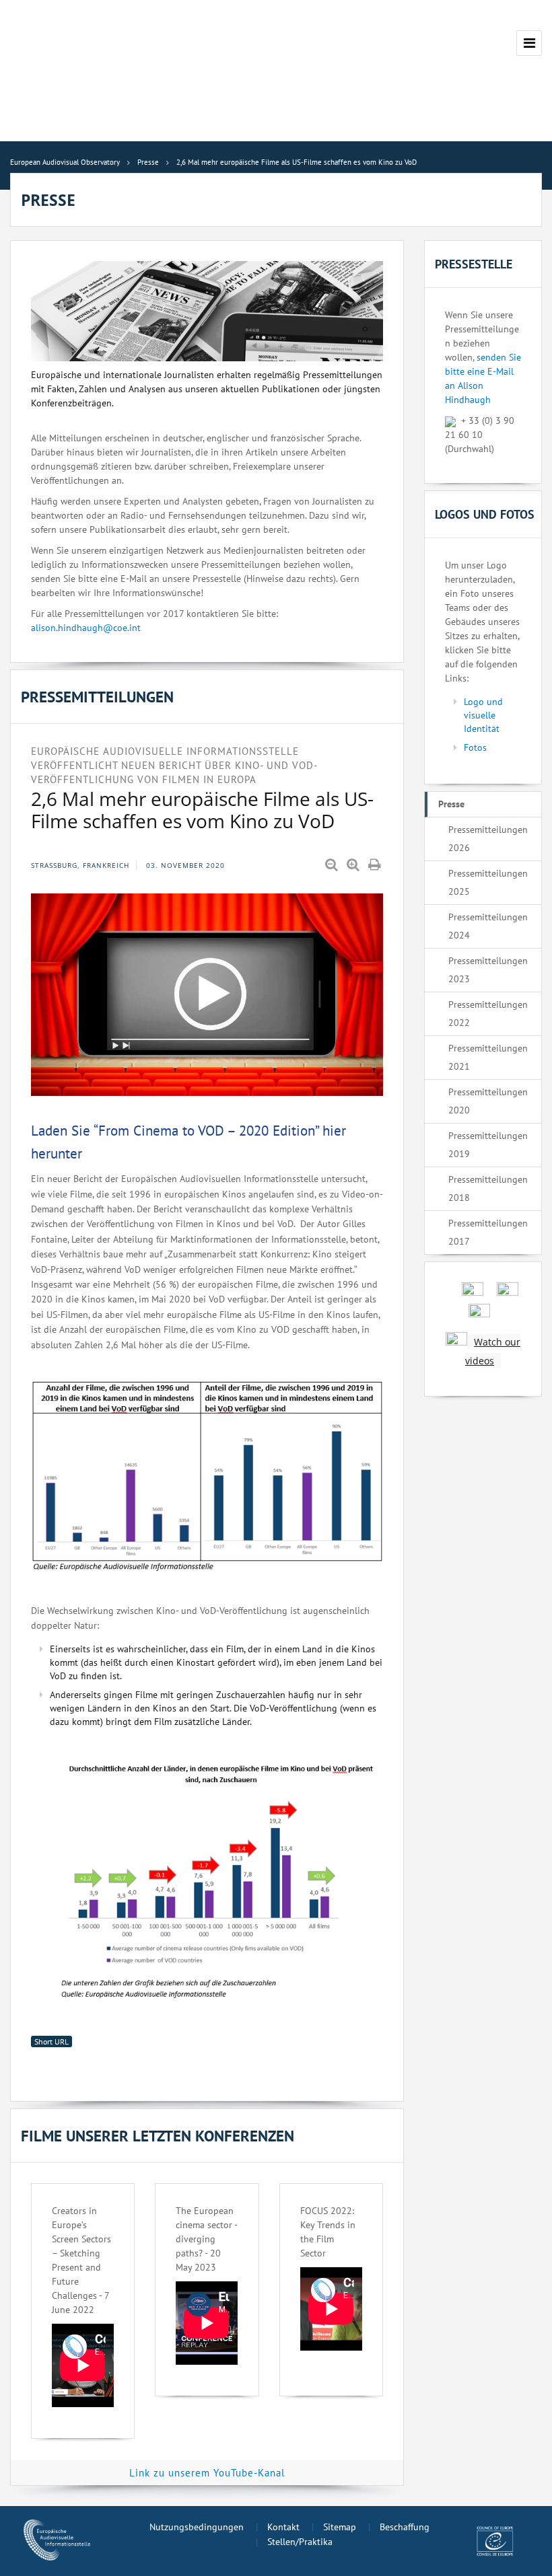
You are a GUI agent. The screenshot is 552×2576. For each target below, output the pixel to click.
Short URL (51, 2041)
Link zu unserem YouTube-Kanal (207, 2473)
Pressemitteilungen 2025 (488, 882)
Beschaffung (405, 2527)
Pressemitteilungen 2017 (488, 1232)
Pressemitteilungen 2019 (488, 1145)
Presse (451, 804)
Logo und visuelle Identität (483, 715)
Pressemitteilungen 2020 (488, 1101)
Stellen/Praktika (300, 2542)
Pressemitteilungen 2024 (488, 926)
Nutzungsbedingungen (197, 2527)
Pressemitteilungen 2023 (488, 970)
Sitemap (340, 2527)
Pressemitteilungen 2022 (488, 1014)
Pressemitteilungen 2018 (488, 1188)
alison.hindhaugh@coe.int (86, 628)
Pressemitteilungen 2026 (488, 839)
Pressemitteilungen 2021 (488, 1057)
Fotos (475, 747)
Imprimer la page (376, 865)
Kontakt (283, 2527)
